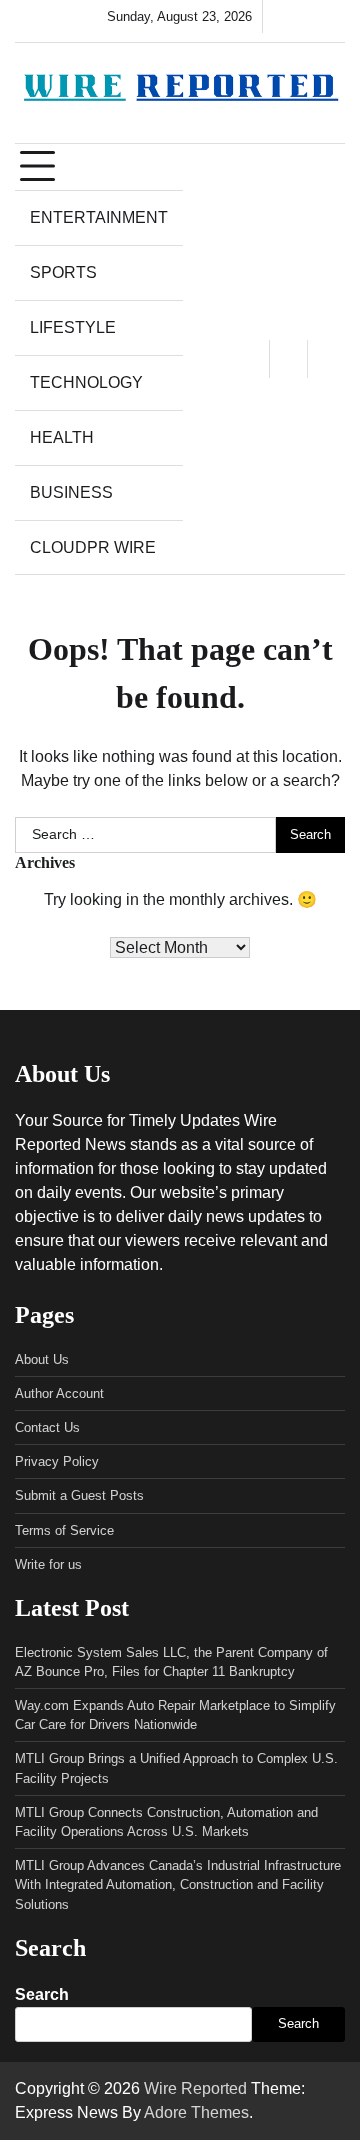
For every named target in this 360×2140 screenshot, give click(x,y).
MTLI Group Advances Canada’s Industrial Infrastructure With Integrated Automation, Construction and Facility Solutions (178, 1884)
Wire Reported (195, 2088)
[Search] (326, 359)
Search (42, 1994)
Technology (86, 382)
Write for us (48, 1564)
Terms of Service (64, 1530)
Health (62, 437)
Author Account (59, 1393)
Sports (63, 272)
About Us (42, 1359)
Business (71, 492)
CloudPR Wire (93, 547)
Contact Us (47, 1427)
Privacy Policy (57, 1461)
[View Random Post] (288, 359)
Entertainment (99, 217)
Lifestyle (73, 327)
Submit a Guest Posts (79, 1495)
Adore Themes (196, 2112)
